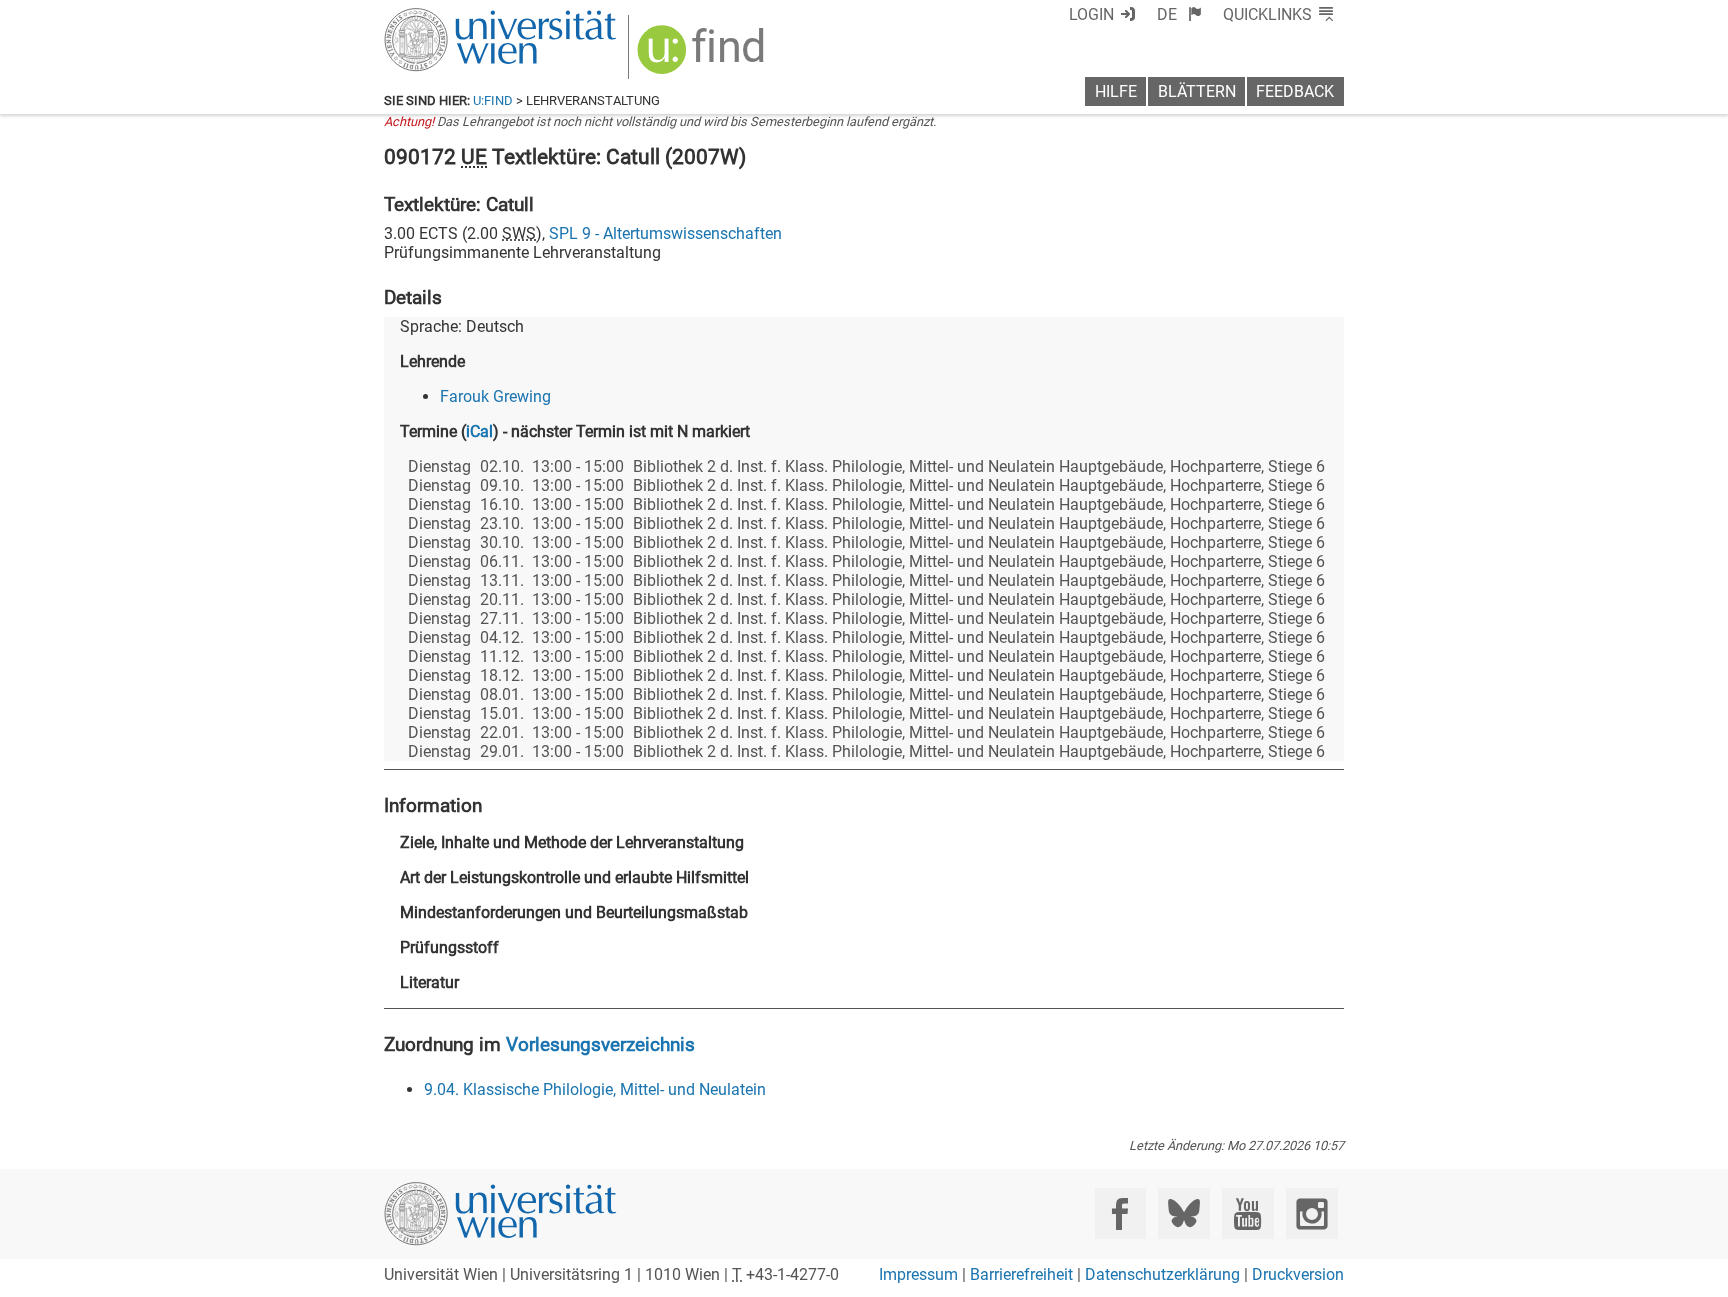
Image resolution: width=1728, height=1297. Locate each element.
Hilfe (1116, 91)
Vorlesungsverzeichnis (600, 1044)
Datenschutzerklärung (1162, 1274)
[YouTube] (1247, 1213)
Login (1091, 14)
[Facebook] (1120, 1213)
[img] (703, 56)
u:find (493, 100)
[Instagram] (1311, 1213)
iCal (479, 431)
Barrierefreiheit (1021, 1274)
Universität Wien (453, 17)
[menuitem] (1179, 14)
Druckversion (1298, 1274)
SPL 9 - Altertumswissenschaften (665, 233)
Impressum (918, 1274)
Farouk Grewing (495, 396)
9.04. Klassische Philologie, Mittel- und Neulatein (595, 1089)
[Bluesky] (1183, 1213)
